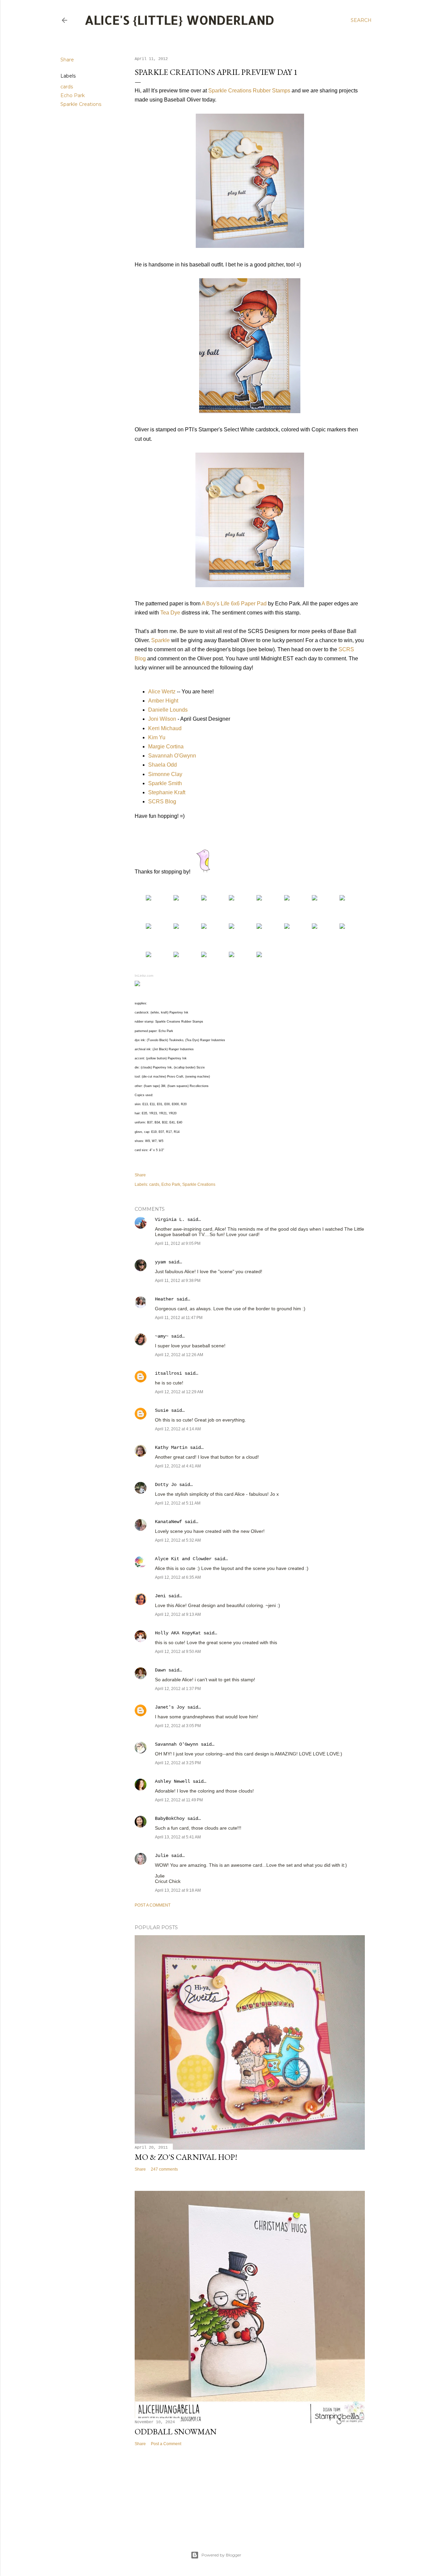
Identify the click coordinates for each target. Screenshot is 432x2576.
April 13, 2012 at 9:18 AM (178, 1890)
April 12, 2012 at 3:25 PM (178, 1763)
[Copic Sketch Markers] (259, 899)
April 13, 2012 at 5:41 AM (178, 1837)
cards (67, 87)
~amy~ (162, 1336)
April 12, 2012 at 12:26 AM (179, 1355)
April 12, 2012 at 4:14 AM (178, 1429)
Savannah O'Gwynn (172, 756)
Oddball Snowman (176, 2431)
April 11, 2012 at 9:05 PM (178, 1243)
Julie (162, 1856)
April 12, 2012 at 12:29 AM (179, 1392)
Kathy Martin (171, 1448)
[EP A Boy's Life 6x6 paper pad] (176, 899)
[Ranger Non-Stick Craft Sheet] (176, 927)
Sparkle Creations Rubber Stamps (249, 91)
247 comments (164, 2169)
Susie (162, 1410)
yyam (160, 1262)
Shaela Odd (163, 765)
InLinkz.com (144, 976)
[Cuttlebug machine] (232, 955)
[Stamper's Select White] (204, 899)
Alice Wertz (162, 692)
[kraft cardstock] (232, 899)
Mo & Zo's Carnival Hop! (186, 2157)
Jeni (160, 1596)
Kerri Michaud (165, 728)
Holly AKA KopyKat (178, 1633)
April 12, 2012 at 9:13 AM (178, 1614)
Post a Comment (153, 1905)
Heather (164, 1299)
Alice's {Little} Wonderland (180, 20)
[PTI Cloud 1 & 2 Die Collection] (232, 927)
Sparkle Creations (81, 104)
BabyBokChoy (170, 1819)
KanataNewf (168, 1522)
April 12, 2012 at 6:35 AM (178, 1577)
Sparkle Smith (165, 783)
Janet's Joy (170, 1707)
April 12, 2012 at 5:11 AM (178, 1503)
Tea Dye (170, 613)
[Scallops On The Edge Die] (259, 927)
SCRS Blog (162, 802)
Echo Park (73, 95)
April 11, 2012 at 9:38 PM (178, 1281)
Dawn (160, 1670)
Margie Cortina (166, 747)
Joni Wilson (162, 719)
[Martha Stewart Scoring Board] (204, 955)
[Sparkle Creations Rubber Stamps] (148, 899)
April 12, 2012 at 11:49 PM (179, 1800)
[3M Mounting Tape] (315, 927)
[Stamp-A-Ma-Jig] (148, 955)
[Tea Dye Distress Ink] (342, 899)
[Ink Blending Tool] (148, 927)
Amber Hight (163, 701)
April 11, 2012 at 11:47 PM (179, 1318)
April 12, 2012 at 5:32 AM (178, 1540)
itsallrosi (168, 1373)
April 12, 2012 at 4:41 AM (178, 1466)
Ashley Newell (172, 1781)
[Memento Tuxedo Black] (287, 899)
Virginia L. (170, 1220)
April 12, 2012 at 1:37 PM (178, 1689)
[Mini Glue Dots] (342, 927)
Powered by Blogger (221, 2555)
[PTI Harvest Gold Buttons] (204, 927)
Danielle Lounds (168, 710)
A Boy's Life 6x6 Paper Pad (234, 604)
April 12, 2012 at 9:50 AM (178, 1652)
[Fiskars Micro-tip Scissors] (259, 955)
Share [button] (67, 60)
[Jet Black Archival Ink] (315, 899)
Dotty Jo (166, 1485)
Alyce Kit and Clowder (183, 1559)
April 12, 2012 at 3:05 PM (178, 1726)
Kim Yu (157, 737)
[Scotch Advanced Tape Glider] (287, 927)
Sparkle (160, 640)
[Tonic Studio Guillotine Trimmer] (176, 955)
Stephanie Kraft (167, 792)
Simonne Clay (165, 774)
